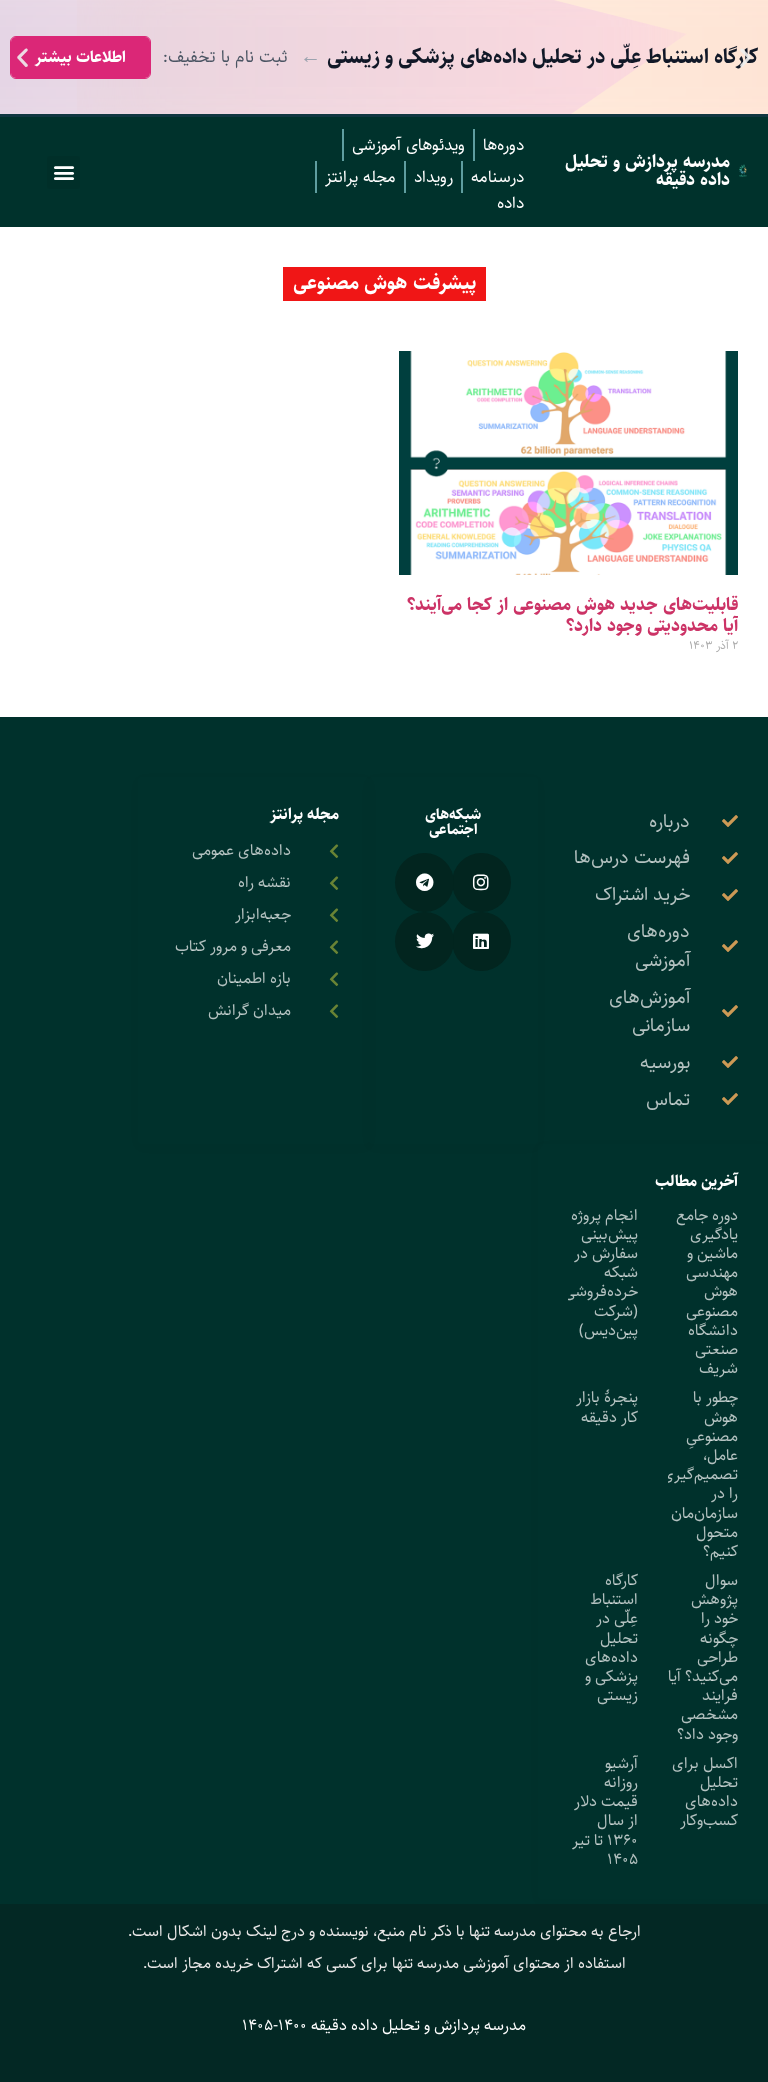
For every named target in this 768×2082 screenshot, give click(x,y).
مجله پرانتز (360, 177)
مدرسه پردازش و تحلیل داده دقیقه (647, 171)
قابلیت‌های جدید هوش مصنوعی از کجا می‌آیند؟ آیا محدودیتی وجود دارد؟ (572, 616)
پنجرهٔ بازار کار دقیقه (607, 1407)
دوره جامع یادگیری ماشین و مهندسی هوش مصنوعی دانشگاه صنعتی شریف (707, 1292)
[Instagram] (481, 882)
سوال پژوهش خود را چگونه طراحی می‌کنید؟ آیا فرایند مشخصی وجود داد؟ (703, 1657)
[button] (745, 57)
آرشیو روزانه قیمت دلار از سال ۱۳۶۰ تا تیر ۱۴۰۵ (605, 1811)
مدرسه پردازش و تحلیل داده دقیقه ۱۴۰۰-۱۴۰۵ (384, 2025)
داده (510, 203)
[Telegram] (424, 882)
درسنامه (497, 177)
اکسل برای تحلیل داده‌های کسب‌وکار (705, 1792)
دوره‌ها (503, 145)
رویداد (433, 177)
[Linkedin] (481, 941)
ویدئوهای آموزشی (408, 145)
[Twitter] (424, 941)
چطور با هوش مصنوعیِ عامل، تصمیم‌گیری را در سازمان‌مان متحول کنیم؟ (700, 1474)
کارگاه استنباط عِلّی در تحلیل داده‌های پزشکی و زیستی (611, 1638)
